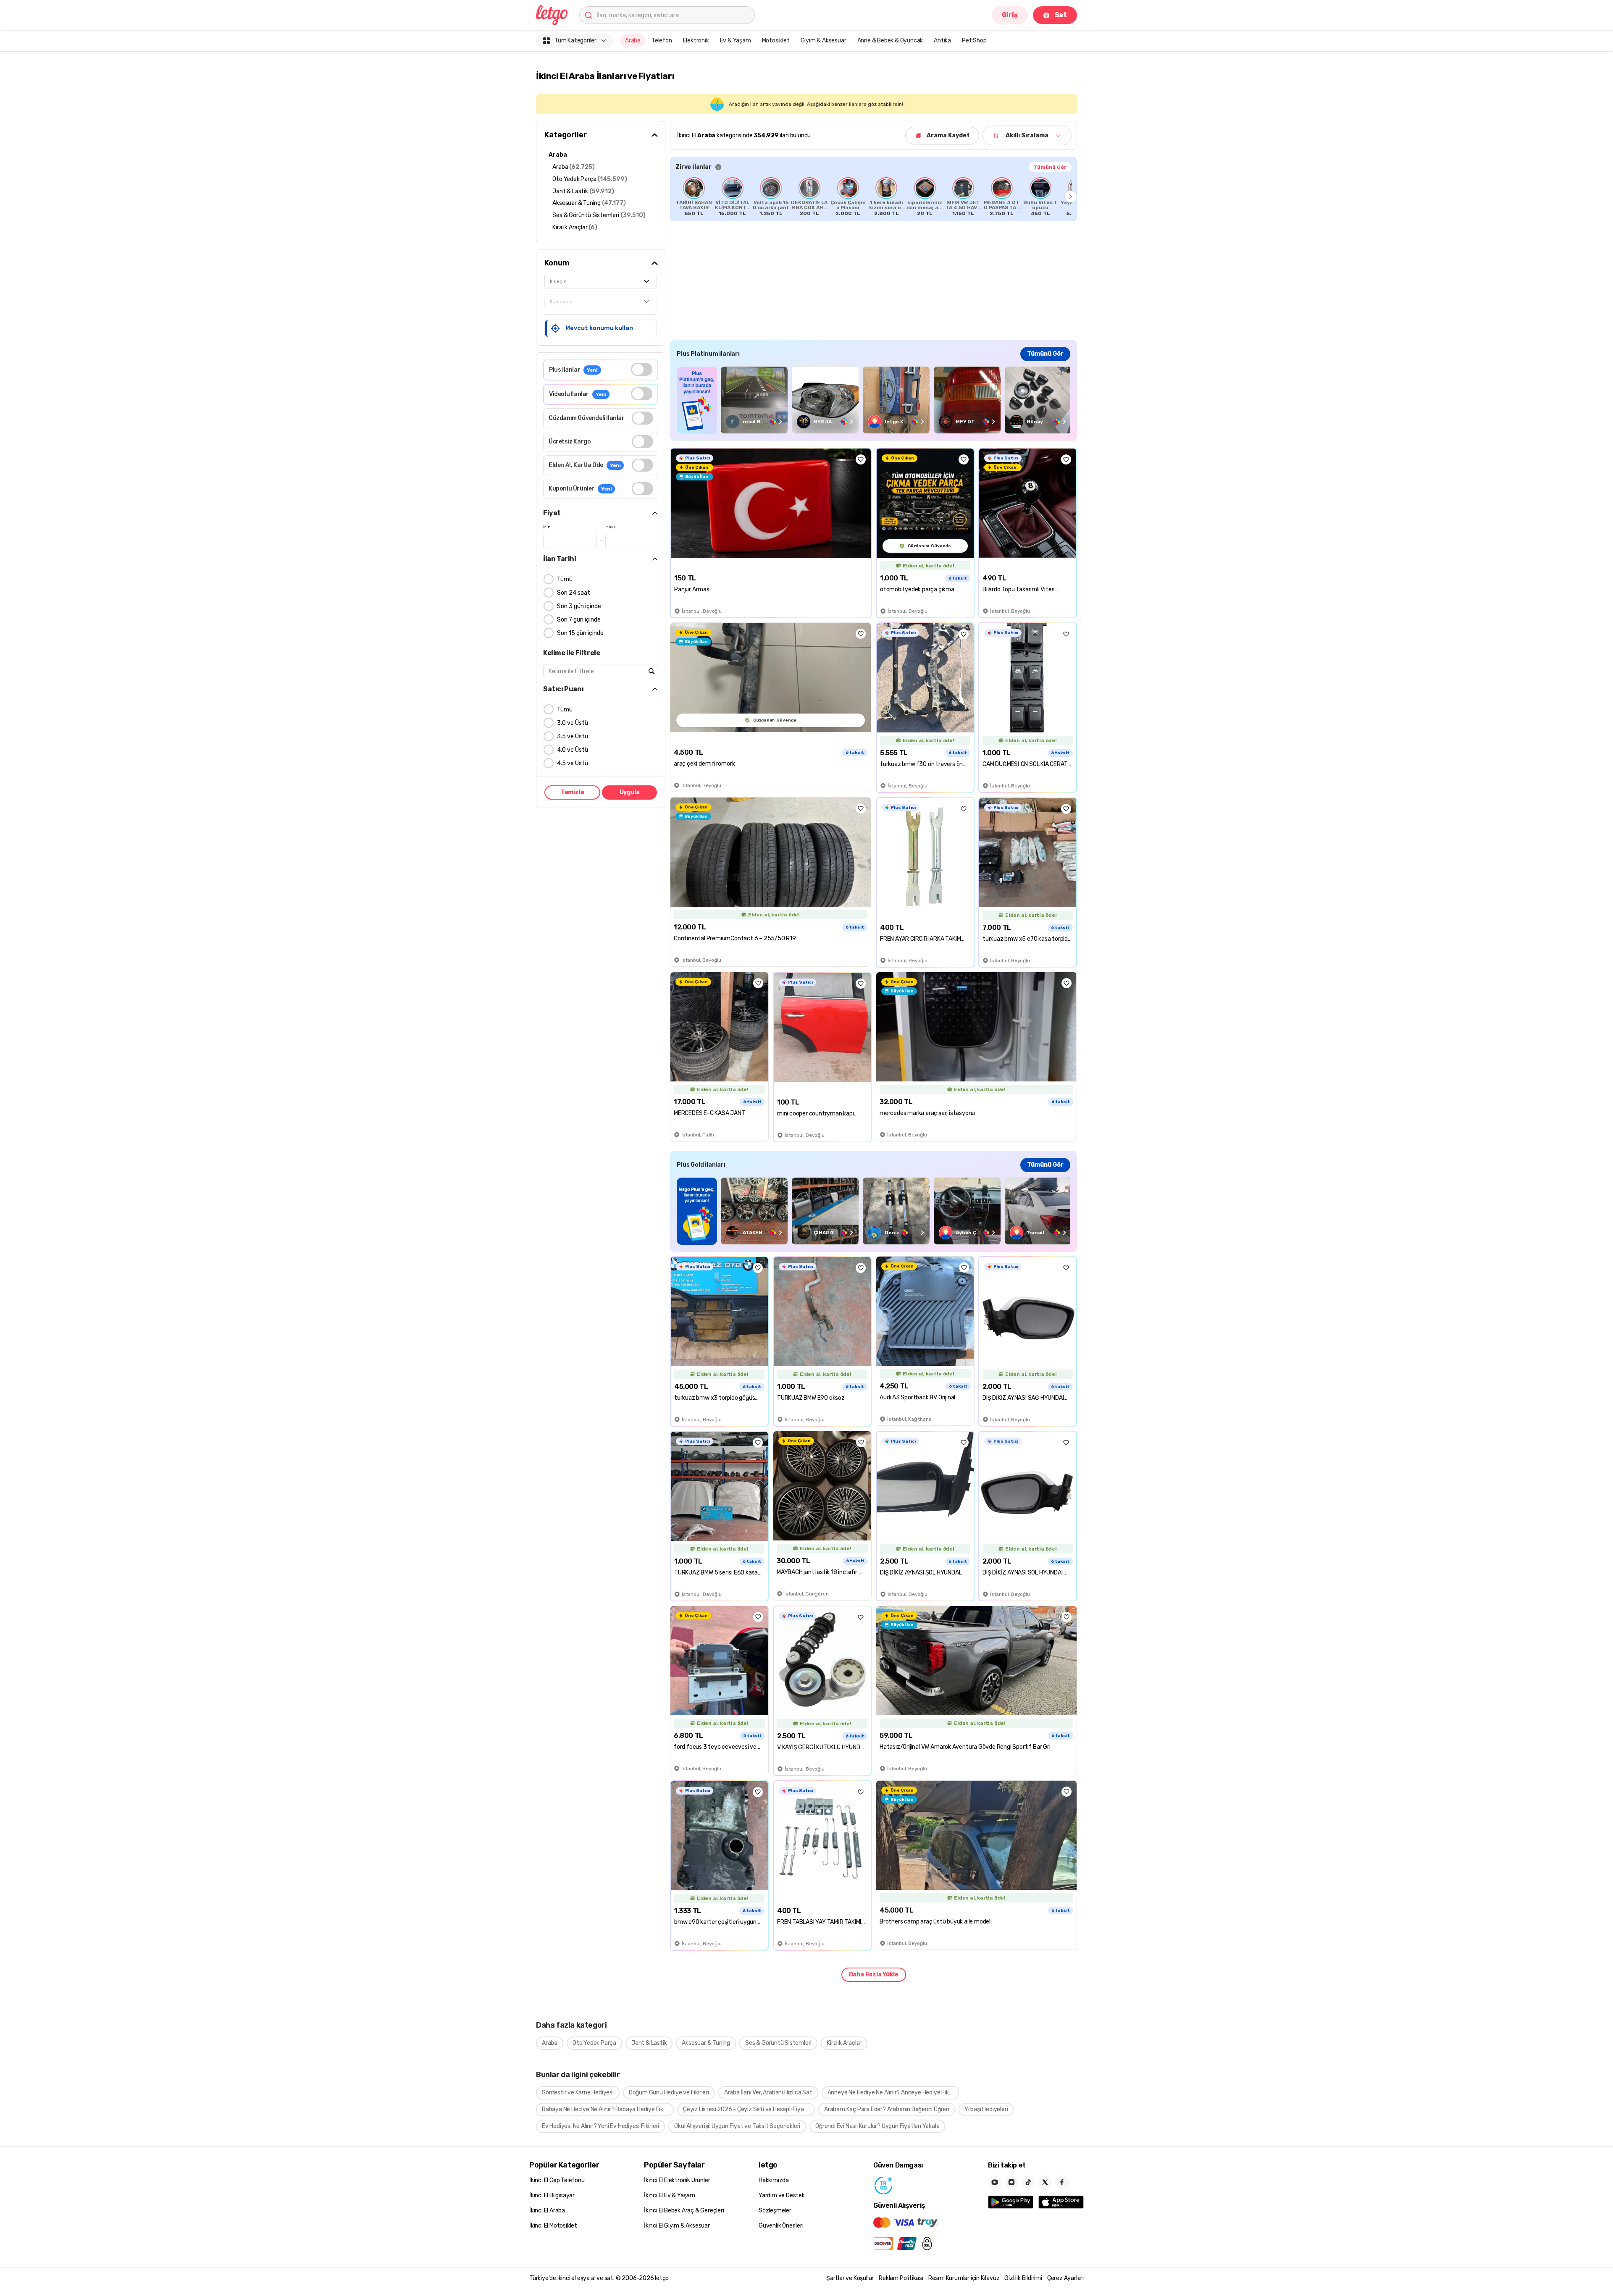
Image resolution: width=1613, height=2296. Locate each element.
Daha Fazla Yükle (874, 1975)
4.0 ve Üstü (573, 750)
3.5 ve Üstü (573, 736)
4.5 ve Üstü (573, 763)
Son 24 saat (574, 593)
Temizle (573, 792)
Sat (1061, 15)
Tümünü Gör (1050, 167)
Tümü (565, 579)
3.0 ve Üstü (573, 723)
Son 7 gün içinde (579, 620)
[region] (873, 197)
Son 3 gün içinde (579, 606)
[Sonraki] (1071, 197)
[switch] (642, 369)
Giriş (1010, 15)
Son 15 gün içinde (580, 633)
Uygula (630, 792)
